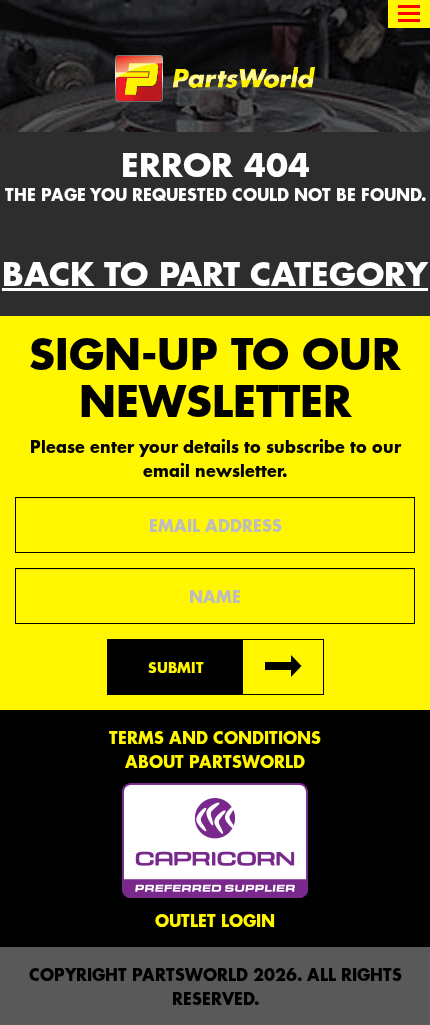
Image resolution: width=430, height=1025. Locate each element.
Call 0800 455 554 (87, 15)
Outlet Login (215, 920)
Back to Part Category (215, 273)
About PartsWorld (215, 761)
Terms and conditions (215, 737)
